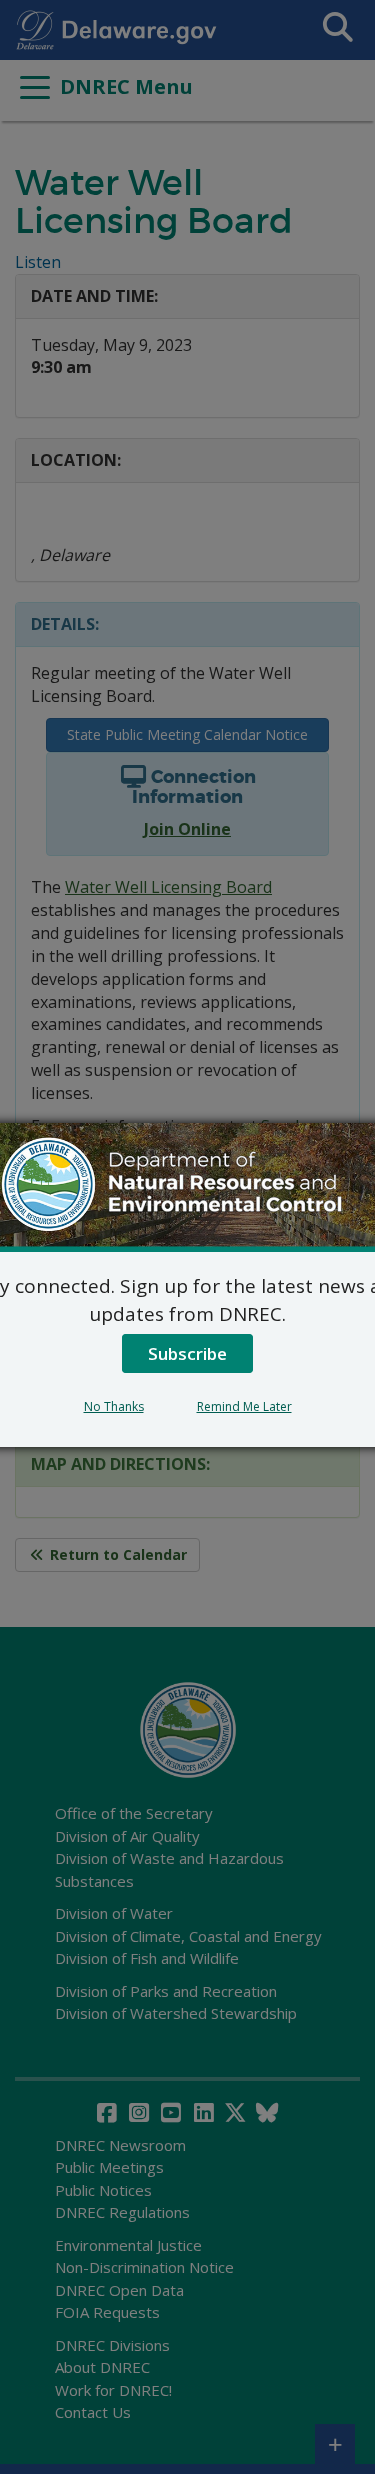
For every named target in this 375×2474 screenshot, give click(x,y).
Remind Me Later (244, 1406)
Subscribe (187, 1353)
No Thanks (114, 1406)
